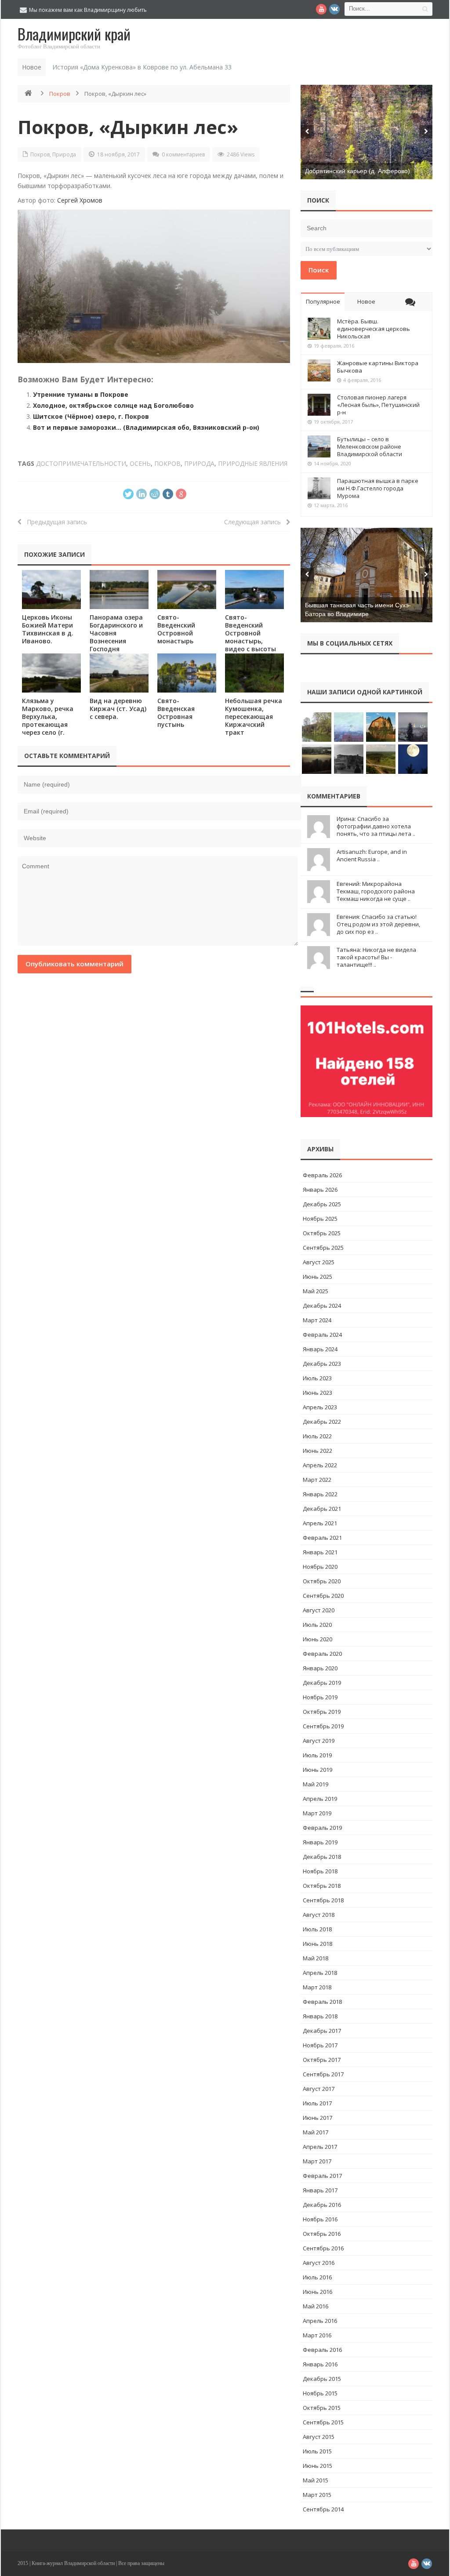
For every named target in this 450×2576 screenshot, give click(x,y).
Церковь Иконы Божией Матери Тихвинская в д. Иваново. (48, 629)
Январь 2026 (320, 1190)
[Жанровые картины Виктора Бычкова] (319, 370)
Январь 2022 (320, 1494)
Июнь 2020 (318, 1639)
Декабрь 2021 (322, 1509)
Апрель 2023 (320, 1407)
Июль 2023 (317, 1378)
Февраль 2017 (322, 2176)
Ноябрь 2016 (320, 2219)
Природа (64, 154)
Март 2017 (317, 2161)
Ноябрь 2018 (320, 1871)
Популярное (323, 301)
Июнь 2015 (318, 2466)
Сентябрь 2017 (323, 2074)
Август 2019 (319, 1741)
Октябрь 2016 (322, 2234)
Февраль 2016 (322, 2350)
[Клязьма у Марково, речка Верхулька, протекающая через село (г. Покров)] (51, 673)
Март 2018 (317, 1987)
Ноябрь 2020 (320, 1567)
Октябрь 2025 (322, 1233)
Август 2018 (319, 1915)
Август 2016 (319, 2263)
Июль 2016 (317, 2277)
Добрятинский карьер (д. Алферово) (357, 171)
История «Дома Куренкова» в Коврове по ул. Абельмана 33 (142, 67)
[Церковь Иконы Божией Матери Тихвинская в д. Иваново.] (51, 590)
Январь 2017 (320, 2190)
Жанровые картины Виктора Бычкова (378, 367)
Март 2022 (317, 1480)
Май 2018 (316, 1958)
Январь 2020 (320, 1668)
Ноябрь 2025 (320, 1219)
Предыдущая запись (54, 522)
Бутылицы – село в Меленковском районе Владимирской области (370, 446)
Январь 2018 (320, 2016)
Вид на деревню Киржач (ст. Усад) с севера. (118, 709)
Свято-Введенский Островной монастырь (176, 629)
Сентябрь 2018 (323, 1900)
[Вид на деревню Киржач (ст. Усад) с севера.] (119, 673)
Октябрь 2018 (322, 1886)
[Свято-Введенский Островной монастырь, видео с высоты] (254, 590)
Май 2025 (316, 1291)
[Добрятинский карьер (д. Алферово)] (367, 132)
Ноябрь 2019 (320, 1697)
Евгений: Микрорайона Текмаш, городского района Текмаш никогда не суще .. (376, 891)
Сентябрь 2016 (323, 2248)
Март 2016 (317, 2335)
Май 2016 (316, 2306)
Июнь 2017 (318, 2118)
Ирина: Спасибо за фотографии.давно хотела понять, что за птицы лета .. (376, 826)
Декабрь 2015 (322, 2379)
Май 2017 (316, 2132)
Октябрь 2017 (322, 2060)
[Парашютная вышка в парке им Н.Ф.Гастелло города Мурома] (319, 488)
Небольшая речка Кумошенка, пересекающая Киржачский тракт (254, 717)
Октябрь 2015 (322, 2408)
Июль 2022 (317, 1436)
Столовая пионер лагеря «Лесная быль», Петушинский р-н (378, 405)
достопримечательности (81, 463)
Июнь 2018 (318, 1944)
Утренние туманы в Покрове (81, 394)
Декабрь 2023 (322, 1364)
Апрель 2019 (320, 1799)
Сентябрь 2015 (323, 2422)
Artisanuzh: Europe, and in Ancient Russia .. (372, 855)
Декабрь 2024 (322, 1306)
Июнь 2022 (318, 1451)
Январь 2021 (320, 1552)
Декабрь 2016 (322, 2205)
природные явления (253, 463)
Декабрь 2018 (322, 1857)
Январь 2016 (320, 2364)
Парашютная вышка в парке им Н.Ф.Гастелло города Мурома (378, 488)
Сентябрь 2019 (323, 1726)
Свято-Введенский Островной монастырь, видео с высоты (250, 633)
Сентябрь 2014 (323, 2509)
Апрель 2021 (320, 1523)
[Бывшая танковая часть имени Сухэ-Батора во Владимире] (367, 575)
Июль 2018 (317, 1929)
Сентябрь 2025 (323, 1248)
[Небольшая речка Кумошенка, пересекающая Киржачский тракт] (254, 673)
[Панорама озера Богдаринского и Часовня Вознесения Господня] (119, 590)
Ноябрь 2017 (320, 2045)
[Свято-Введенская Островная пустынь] (187, 673)
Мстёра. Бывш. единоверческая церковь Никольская (374, 329)
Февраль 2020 (322, 1654)
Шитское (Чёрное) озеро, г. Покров (91, 416)
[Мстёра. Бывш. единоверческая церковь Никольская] (319, 329)
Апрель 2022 (320, 1465)
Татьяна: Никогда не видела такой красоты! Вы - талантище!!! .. (376, 957)
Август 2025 (319, 1262)
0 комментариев (183, 154)
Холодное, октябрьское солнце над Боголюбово (113, 405)
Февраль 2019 (322, 1828)
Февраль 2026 (322, 1175)
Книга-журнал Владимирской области (73, 2563)
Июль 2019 (317, 1755)
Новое (366, 301)
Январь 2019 (320, 1842)
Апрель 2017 (320, 2147)
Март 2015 (317, 2495)
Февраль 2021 (322, 1538)
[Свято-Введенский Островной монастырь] (187, 590)
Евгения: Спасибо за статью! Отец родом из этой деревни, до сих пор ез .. (378, 924)
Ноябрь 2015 (320, 2393)
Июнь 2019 (318, 1770)
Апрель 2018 (320, 1973)
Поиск (319, 270)
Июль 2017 (317, 2103)
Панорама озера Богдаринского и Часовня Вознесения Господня (116, 633)
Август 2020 (319, 1610)
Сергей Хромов (80, 200)
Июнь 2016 (318, 2292)
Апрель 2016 (320, 2321)
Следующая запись (255, 522)
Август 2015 (319, 2437)
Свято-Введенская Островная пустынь (176, 713)
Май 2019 (316, 1784)
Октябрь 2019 (322, 1712)
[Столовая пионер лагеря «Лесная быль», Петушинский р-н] (319, 405)
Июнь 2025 (318, 1277)
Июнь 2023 (318, 1393)
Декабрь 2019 (322, 1683)
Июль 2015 (317, 2451)
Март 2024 (317, 1320)
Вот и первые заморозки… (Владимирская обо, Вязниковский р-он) (146, 427)
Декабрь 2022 (322, 1422)
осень (140, 463)
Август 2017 (319, 2089)
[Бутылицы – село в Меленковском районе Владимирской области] (319, 446)
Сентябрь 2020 (323, 1596)
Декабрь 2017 (322, 2031)
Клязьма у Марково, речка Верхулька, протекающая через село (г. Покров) (48, 720)
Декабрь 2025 (322, 1204)
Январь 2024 (320, 1349)
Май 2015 (316, 2480)
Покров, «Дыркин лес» (128, 127)
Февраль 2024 (322, 1335)
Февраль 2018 (322, 2002)
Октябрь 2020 (322, 1581)
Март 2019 (317, 1813)
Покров (60, 94)
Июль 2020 (317, 1625)
